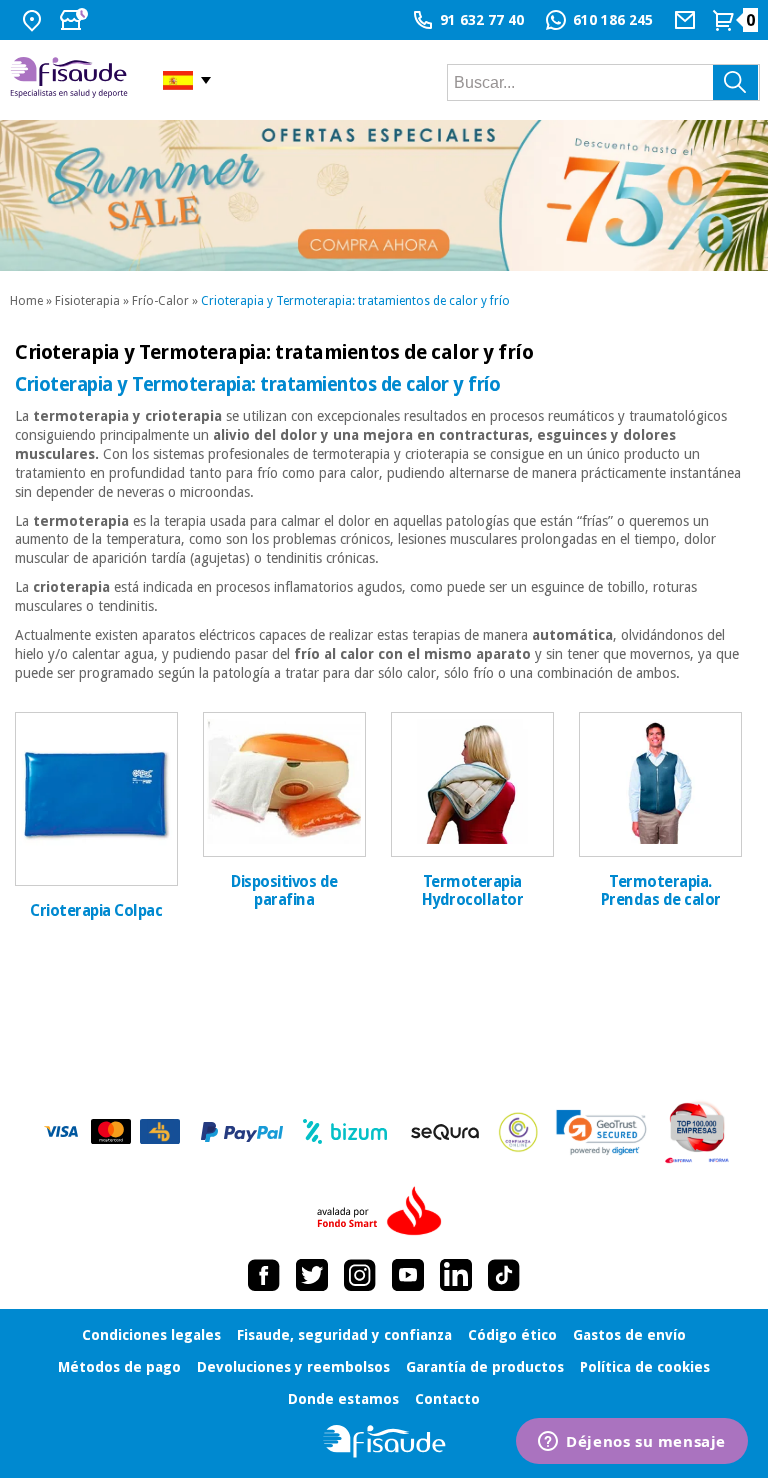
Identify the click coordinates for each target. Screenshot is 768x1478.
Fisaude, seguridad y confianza (344, 1335)
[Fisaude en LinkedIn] (456, 1275)
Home (26, 301)
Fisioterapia (87, 301)
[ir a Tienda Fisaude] (384, 1441)
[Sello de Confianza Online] (518, 1132)
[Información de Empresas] (697, 1132)
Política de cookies (645, 1367)
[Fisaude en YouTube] (408, 1275)
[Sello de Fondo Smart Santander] (384, 1212)
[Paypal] (242, 1132)
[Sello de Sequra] (445, 1132)
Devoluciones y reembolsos (293, 1367)
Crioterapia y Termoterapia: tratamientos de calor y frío (355, 301)
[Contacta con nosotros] (687, 20)
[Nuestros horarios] (76, 20)
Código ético (512, 1335)
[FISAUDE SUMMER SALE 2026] (384, 195)
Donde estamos (343, 1399)
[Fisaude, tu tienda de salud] (71, 80)
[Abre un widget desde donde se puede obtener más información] (632, 1443)
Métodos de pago (119, 1367)
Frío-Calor (160, 301)
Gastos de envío (629, 1335)
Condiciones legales (151, 1335)
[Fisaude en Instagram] (360, 1275)
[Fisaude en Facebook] (264, 1275)
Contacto (447, 1399)
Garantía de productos (485, 1367)
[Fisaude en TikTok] (504, 1275)
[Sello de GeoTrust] (601, 1132)
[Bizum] (345, 1132)
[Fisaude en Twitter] (312, 1275)
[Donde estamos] (34, 20)
